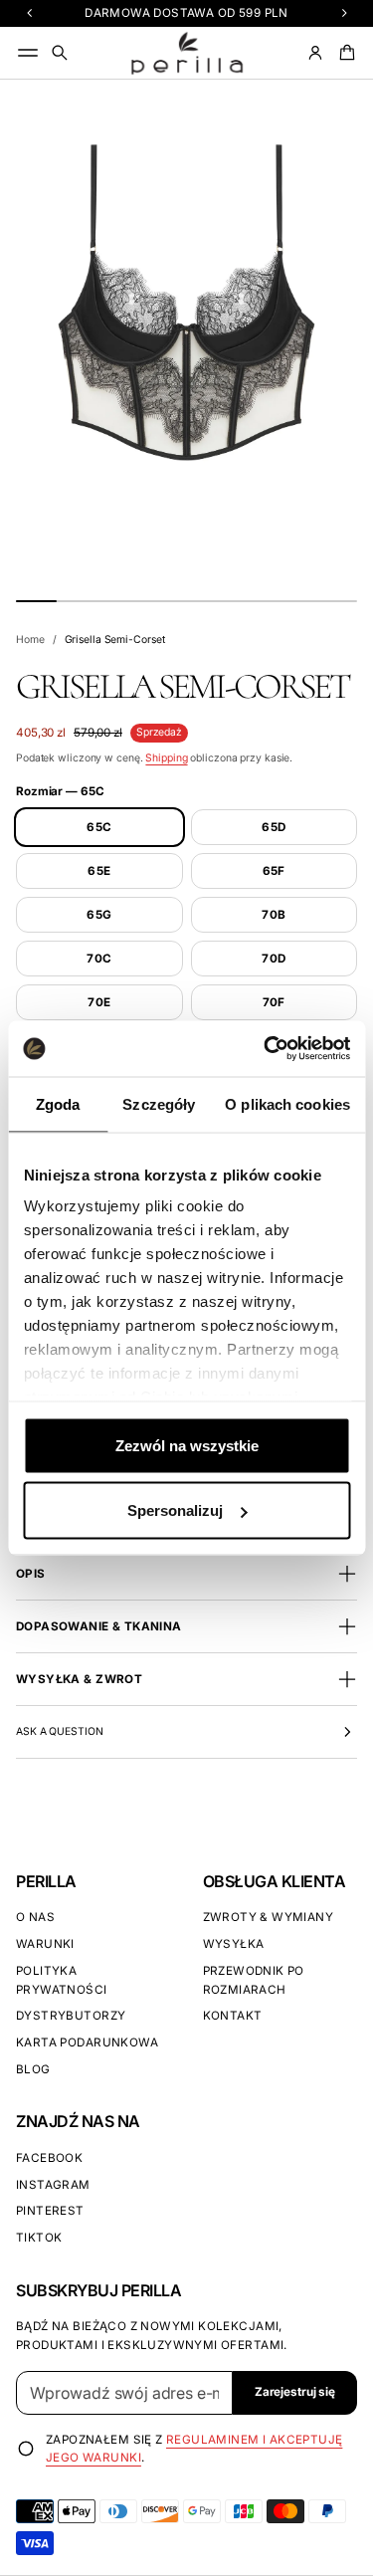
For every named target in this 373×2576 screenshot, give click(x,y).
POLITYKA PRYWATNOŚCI (62, 1980)
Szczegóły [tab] (159, 1103)
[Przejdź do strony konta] (315, 53)
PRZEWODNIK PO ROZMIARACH (254, 1980)
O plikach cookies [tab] (287, 1103)
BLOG (33, 2069)
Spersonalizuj (175, 1510)
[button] (60, 53)
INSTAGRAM (53, 2185)
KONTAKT (233, 2016)
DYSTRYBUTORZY (71, 2016)
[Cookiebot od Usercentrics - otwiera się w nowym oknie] (266, 1049)
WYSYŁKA (234, 1944)
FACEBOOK (49, 2158)
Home (30, 640)
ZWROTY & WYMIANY (269, 1917)
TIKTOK (39, 2238)
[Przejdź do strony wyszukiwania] (60, 53)
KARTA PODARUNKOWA (87, 2042)
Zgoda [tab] (58, 1103)
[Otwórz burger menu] (28, 53)
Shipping (166, 758)
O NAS (35, 1917)
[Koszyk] (344, 53)
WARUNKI (45, 1944)
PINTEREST (50, 2211)
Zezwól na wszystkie (187, 1445)
